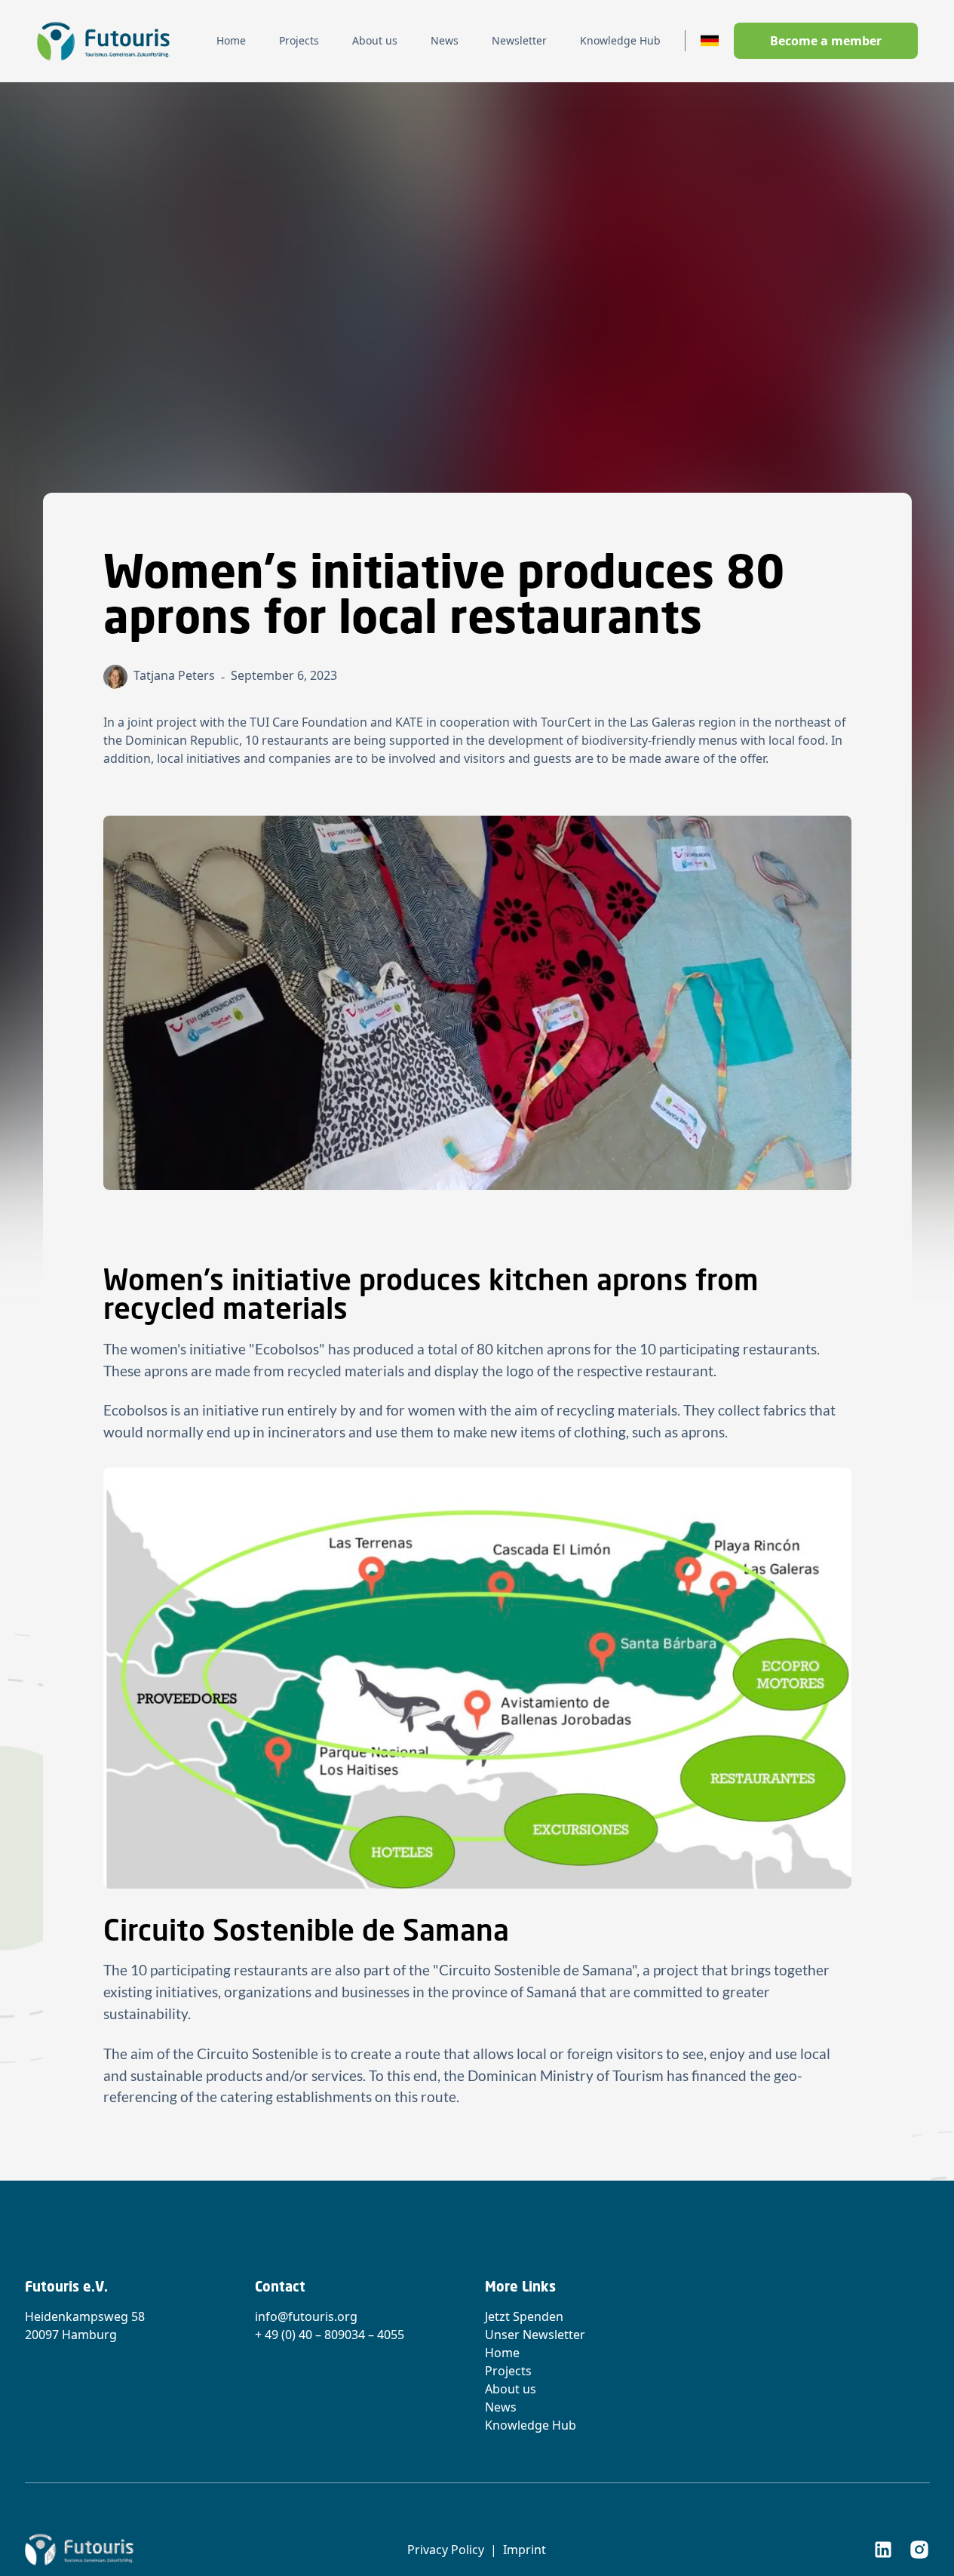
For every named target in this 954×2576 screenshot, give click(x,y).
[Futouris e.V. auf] (883, 2550)
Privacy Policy (446, 2550)
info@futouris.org (306, 2316)
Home (502, 2353)
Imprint (525, 2550)
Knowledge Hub (531, 2425)
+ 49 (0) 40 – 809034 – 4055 (330, 2335)
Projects (508, 2371)
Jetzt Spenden (524, 2316)
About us (511, 2389)
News (501, 2407)
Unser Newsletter (535, 2335)
